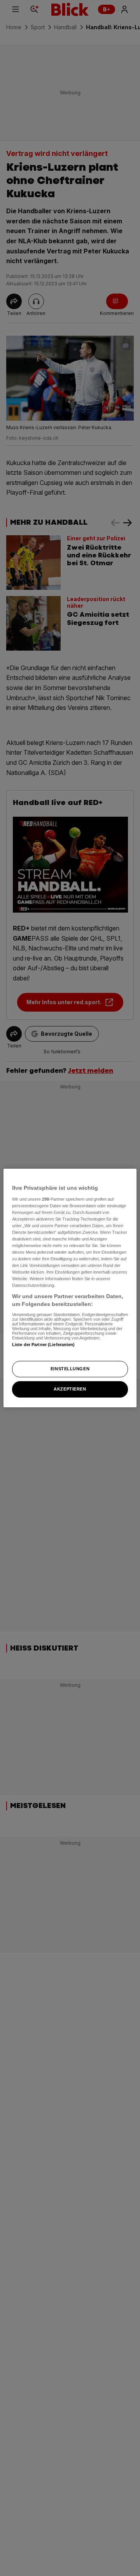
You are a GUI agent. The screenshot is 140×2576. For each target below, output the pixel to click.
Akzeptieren (70, 1389)
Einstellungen (70, 1369)
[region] (70, 1288)
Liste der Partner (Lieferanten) (44, 1345)
